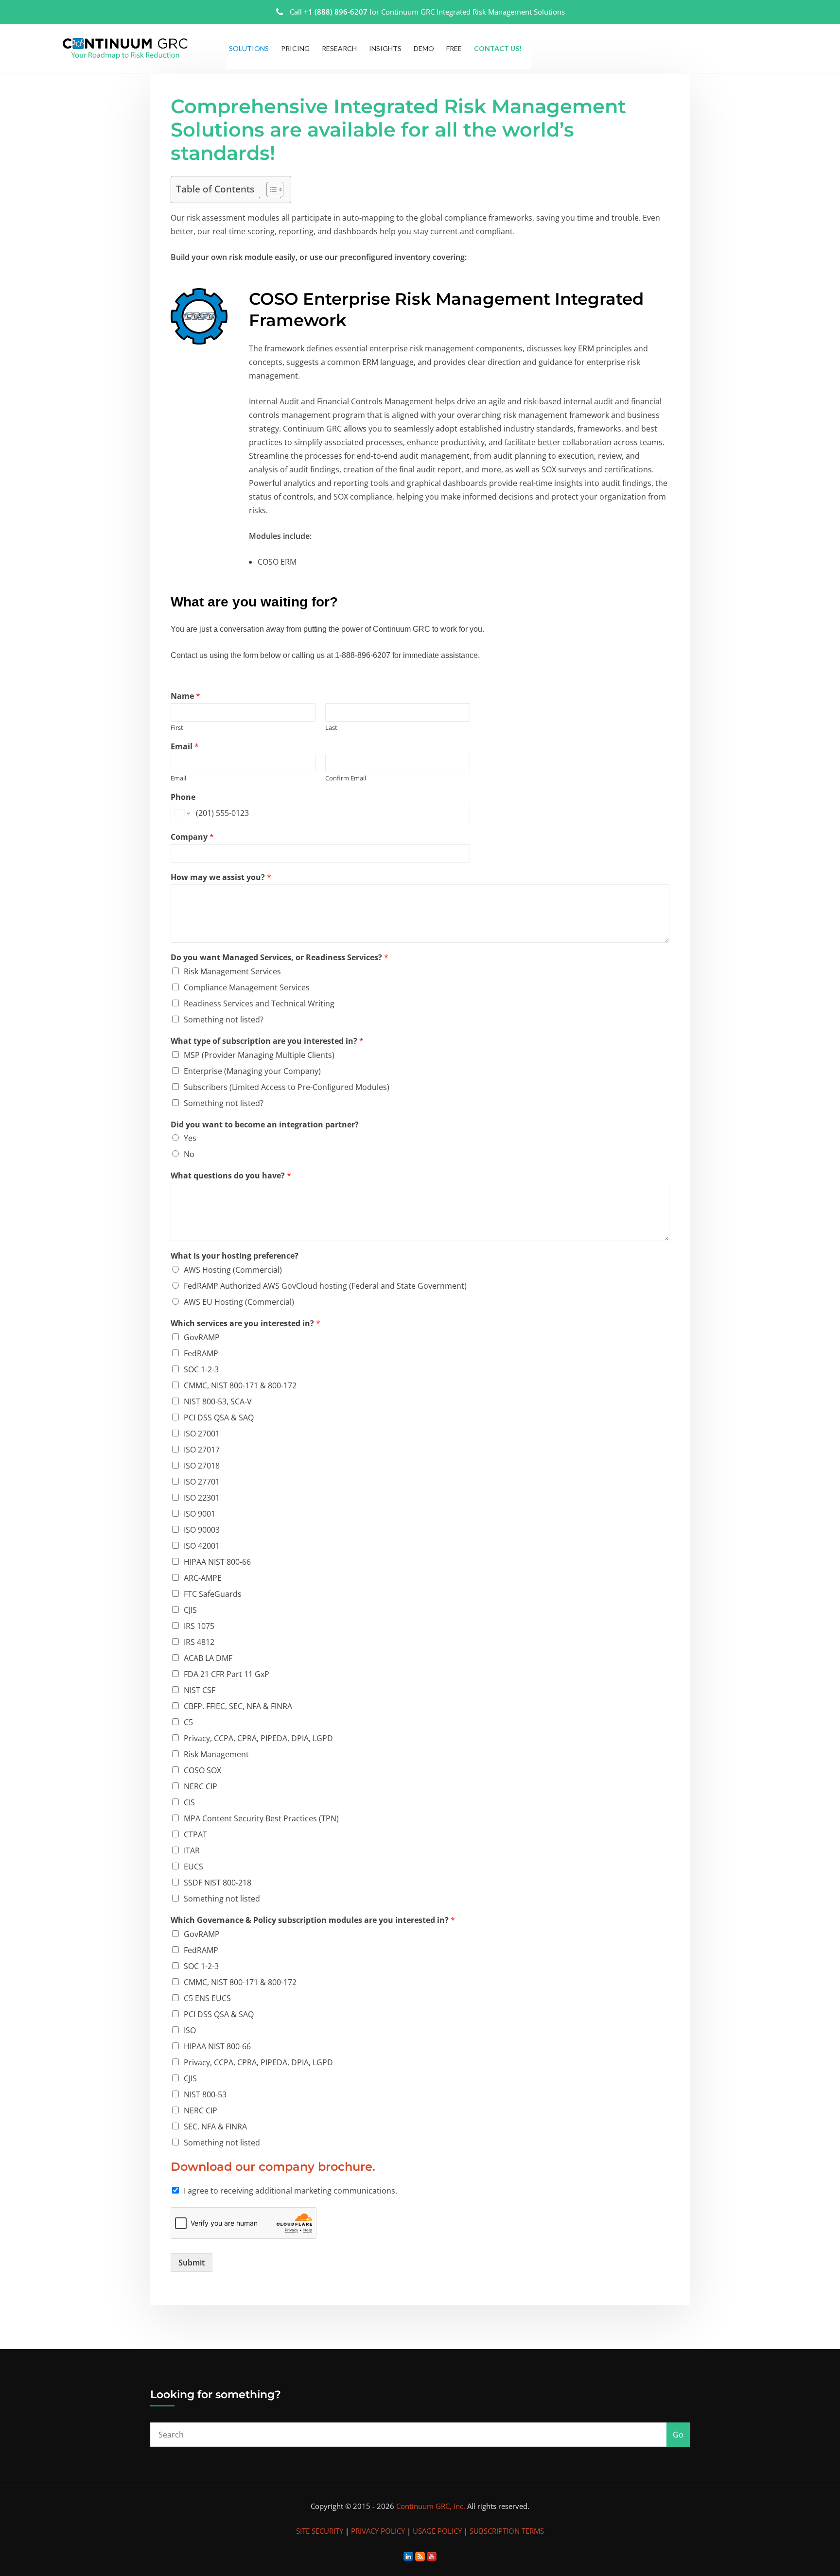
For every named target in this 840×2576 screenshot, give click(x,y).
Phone (183, 797)
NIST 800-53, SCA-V (218, 1401)
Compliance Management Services (247, 987)
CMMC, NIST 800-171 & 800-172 (240, 1385)
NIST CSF (200, 1690)
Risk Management (216, 1754)
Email (185, 747)
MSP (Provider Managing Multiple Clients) (259, 1055)
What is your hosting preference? (235, 1256)
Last (331, 728)
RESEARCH (339, 48)
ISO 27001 (202, 1434)
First (177, 728)
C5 (188, 1722)
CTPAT (195, 1834)
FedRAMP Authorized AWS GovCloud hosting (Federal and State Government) (325, 1286)
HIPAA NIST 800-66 (217, 1562)
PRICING (295, 48)
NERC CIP (201, 1786)
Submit (192, 2263)
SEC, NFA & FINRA (215, 2126)
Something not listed (222, 1899)
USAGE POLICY (437, 2531)
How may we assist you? (221, 877)
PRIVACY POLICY (378, 2531)
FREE (454, 48)
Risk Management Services (232, 971)
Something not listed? (224, 1020)
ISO (190, 2030)
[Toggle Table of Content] (270, 190)
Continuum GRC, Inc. (431, 2506)
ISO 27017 (202, 1450)
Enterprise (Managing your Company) (252, 1071)
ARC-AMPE (203, 1578)
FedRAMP (201, 1353)
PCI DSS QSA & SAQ (219, 1418)
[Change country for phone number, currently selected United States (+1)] (182, 813)
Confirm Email (346, 778)
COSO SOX (202, 1770)
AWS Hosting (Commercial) (233, 1270)
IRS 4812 (199, 1642)
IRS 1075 (199, 1626)
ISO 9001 (200, 1514)
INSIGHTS (385, 48)
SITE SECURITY (320, 2531)
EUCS (193, 1867)
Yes (190, 1138)
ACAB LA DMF (208, 1658)
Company (192, 837)
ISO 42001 (202, 1546)
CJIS (190, 1610)
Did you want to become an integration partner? (265, 1125)
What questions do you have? (231, 1176)
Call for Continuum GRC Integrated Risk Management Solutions (427, 12)
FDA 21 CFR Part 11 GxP (227, 1674)
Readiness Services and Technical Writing (259, 1003)
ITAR (192, 1850)
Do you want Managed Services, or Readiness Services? (280, 958)
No (189, 1154)
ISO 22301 (202, 1498)
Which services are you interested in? (245, 1323)
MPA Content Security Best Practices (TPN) (261, 1818)
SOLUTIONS (249, 48)
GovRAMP (202, 1337)
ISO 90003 (202, 1530)
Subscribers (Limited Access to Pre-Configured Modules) (287, 1087)
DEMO (424, 48)
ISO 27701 (202, 1482)
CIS (189, 1802)
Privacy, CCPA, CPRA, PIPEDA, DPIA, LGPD (258, 1738)
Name (185, 696)
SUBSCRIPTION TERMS (507, 2531)
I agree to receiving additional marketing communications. (290, 2191)
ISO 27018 (202, 1466)
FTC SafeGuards (213, 1594)
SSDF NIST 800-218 (218, 1883)
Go (678, 2435)
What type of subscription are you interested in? (267, 1041)
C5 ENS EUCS (207, 1998)
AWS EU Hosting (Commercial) (239, 1302)
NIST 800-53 (205, 2094)
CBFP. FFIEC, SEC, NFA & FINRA (238, 1706)
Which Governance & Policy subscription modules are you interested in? (313, 1920)
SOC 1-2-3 (201, 1369)
